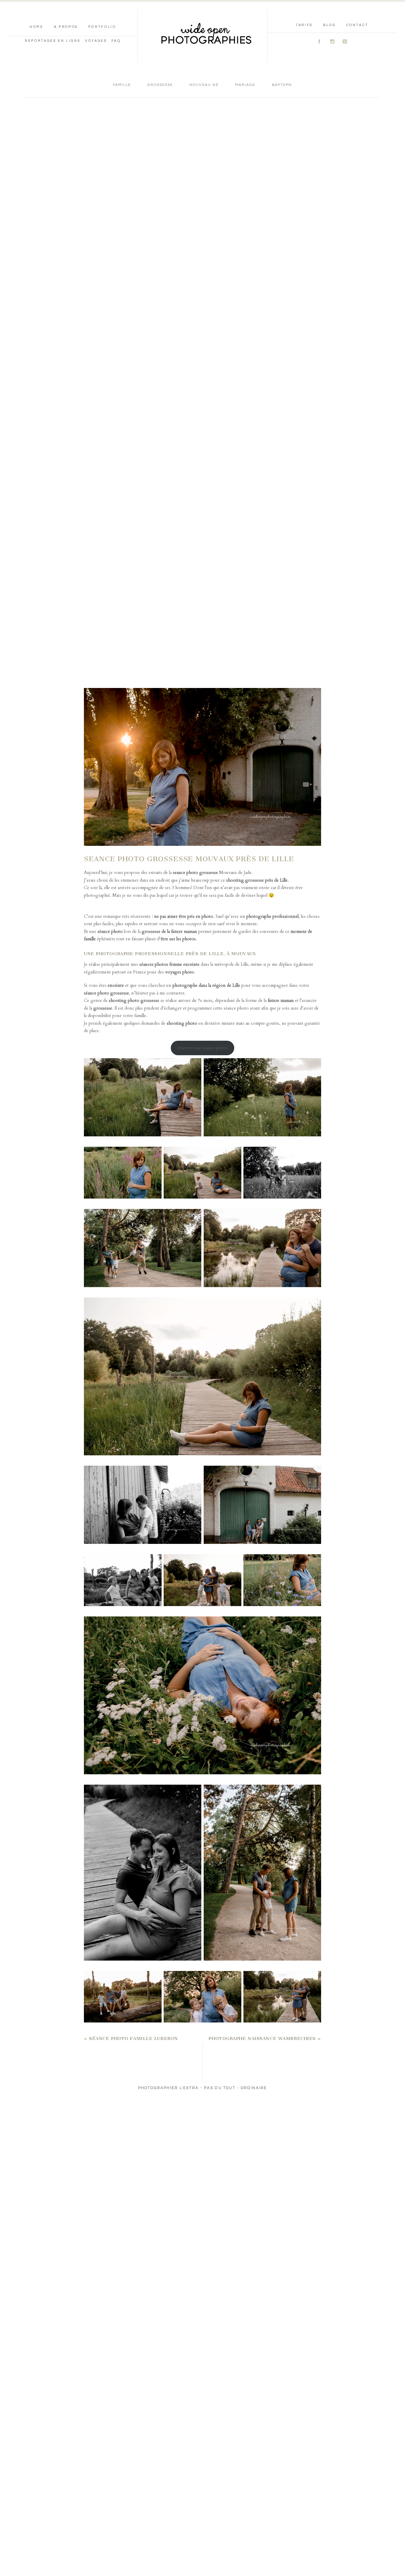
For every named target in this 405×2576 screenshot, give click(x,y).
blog (330, 25)
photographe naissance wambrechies (262, 2038)
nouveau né (204, 85)
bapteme (282, 85)
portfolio (102, 27)
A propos (66, 27)
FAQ (116, 41)
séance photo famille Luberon (133, 2038)
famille (122, 85)
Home (37, 27)
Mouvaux (228, 872)
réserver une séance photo (203, 1048)
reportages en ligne (53, 41)
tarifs (304, 25)
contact (357, 25)
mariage (245, 85)
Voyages (96, 41)
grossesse (160, 85)
